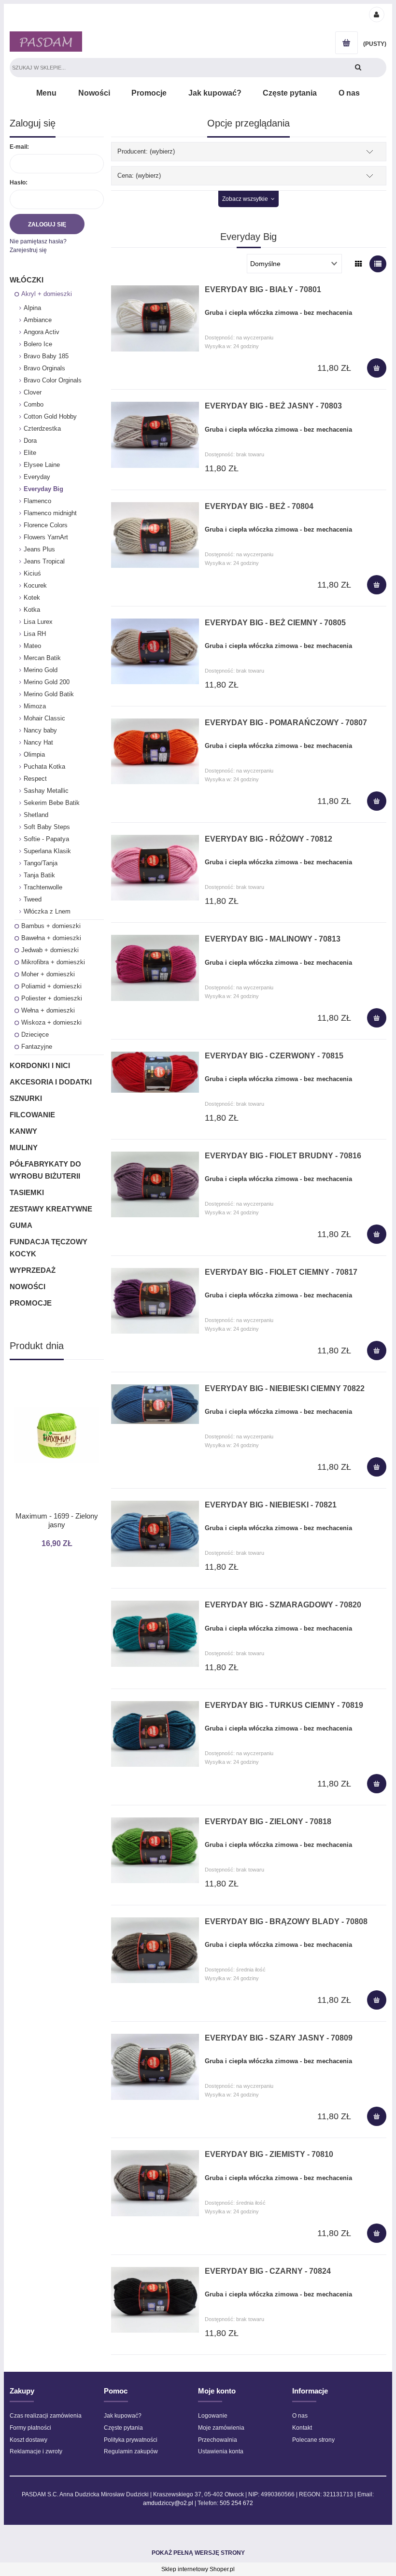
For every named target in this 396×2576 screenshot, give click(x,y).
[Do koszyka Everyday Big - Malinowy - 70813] (377, 1018)
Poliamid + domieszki (51, 986)
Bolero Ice (38, 344)
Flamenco (37, 501)
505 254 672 (236, 2503)
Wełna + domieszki (48, 1010)
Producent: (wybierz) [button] (146, 151)
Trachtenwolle (43, 887)
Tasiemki (27, 1192)
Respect (35, 779)
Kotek (32, 598)
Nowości (28, 1287)
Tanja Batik (39, 875)
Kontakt (302, 2428)
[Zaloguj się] (376, 14)
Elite (30, 453)
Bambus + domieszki (51, 926)
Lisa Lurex (38, 622)
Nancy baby (40, 730)
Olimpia (34, 754)
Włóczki (27, 280)
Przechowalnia (218, 2440)
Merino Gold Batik (49, 694)
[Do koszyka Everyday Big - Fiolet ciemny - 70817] (377, 1351)
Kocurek (35, 585)
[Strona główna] (46, 42)
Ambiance (38, 320)
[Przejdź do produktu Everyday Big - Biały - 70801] (155, 318)
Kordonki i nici (40, 1065)
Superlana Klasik (47, 851)
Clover (33, 392)
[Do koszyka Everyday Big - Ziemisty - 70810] (377, 2233)
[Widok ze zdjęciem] (359, 264)
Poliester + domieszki (52, 998)
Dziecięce (35, 1035)
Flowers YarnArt (46, 537)
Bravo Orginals (44, 368)
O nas (300, 2416)
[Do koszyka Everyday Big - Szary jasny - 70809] (377, 2116)
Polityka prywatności (131, 2440)
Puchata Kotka (44, 767)
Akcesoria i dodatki (51, 1082)
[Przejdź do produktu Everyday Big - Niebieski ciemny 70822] (155, 1404)
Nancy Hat (38, 742)
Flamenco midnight (50, 513)
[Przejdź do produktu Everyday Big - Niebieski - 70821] (155, 1534)
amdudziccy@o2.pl (168, 2503)
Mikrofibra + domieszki (53, 962)
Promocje (31, 1303)
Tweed (33, 899)
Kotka (32, 610)
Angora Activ (42, 332)
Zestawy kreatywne (51, 1209)
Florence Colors (46, 525)
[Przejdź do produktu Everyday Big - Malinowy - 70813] (155, 968)
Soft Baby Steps (47, 827)
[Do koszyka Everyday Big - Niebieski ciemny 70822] (377, 1467)
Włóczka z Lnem (47, 911)
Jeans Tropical (44, 561)
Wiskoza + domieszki (51, 1022)
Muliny (24, 1147)
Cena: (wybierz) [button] (139, 176)
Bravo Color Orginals (53, 380)
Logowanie (213, 2416)
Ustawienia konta (221, 2451)
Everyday (37, 477)
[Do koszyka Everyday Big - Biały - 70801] (377, 368)
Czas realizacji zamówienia (46, 2416)
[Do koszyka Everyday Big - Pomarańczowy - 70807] (377, 801)
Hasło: (19, 183)
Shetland (36, 815)
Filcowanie (32, 1115)
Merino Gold (41, 670)
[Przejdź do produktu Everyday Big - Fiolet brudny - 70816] (155, 1184)
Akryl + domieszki (47, 294)
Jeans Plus (39, 549)
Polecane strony (313, 2440)
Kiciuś (32, 573)
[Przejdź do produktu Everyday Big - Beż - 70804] (155, 535)
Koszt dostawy (28, 2440)
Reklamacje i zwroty (36, 2451)
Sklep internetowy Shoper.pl (198, 2569)
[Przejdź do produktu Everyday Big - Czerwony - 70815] (155, 1072)
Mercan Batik (42, 658)
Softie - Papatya (46, 839)
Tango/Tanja (41, 863)
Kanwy (23, 1131)
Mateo (32, 646)
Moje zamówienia (221, 2428)
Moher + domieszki (48, 974)
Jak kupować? (123, 2416)
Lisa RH (35, 634)
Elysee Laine (42, 465)
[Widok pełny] (378, 264)
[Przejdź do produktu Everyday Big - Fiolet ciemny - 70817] (155, 1301)
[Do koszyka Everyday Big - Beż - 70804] (377, 585)
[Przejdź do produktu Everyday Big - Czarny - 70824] (155, 2300)
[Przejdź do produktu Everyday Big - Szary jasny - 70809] (155, 2067)
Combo (34, 404)
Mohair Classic (44, 718)
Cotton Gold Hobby (50, 416)
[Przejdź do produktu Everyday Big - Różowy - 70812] (155, 868)
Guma (21, 1225)
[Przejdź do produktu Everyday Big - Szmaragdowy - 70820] (155, 1633)
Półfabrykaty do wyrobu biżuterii (45, 1170)
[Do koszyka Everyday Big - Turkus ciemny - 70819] (377, 1784)
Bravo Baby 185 (46, 356)
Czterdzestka (42, 429)
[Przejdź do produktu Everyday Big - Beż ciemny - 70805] (155, 651)
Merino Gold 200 (47, 682)
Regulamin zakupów (131, 2451)
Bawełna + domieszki (51, 938)
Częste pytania (123, 2428)
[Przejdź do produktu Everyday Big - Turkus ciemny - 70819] (155, 1734)
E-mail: (19, 147)
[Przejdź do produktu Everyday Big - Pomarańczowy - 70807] (155, 751)
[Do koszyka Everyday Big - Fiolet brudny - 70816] (377, 1234)
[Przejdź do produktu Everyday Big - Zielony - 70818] (155, 1850)
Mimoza (35, 706)
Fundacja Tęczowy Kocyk (49, 1248)
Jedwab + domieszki (50, 950)
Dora (30, 441)
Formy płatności (30, 2428)
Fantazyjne (37, 1047)
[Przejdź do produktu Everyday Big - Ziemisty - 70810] (155, 2183)
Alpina (32, 308)
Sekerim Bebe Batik (52, 803)
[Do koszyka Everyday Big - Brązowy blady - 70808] (377, 2000)
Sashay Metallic (46, 791)
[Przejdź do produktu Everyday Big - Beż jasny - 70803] (155, 435)
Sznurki (26, 1098)
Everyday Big (43, 489)
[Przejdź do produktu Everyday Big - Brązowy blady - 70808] (155, 1950)
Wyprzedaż (33, 1270)
